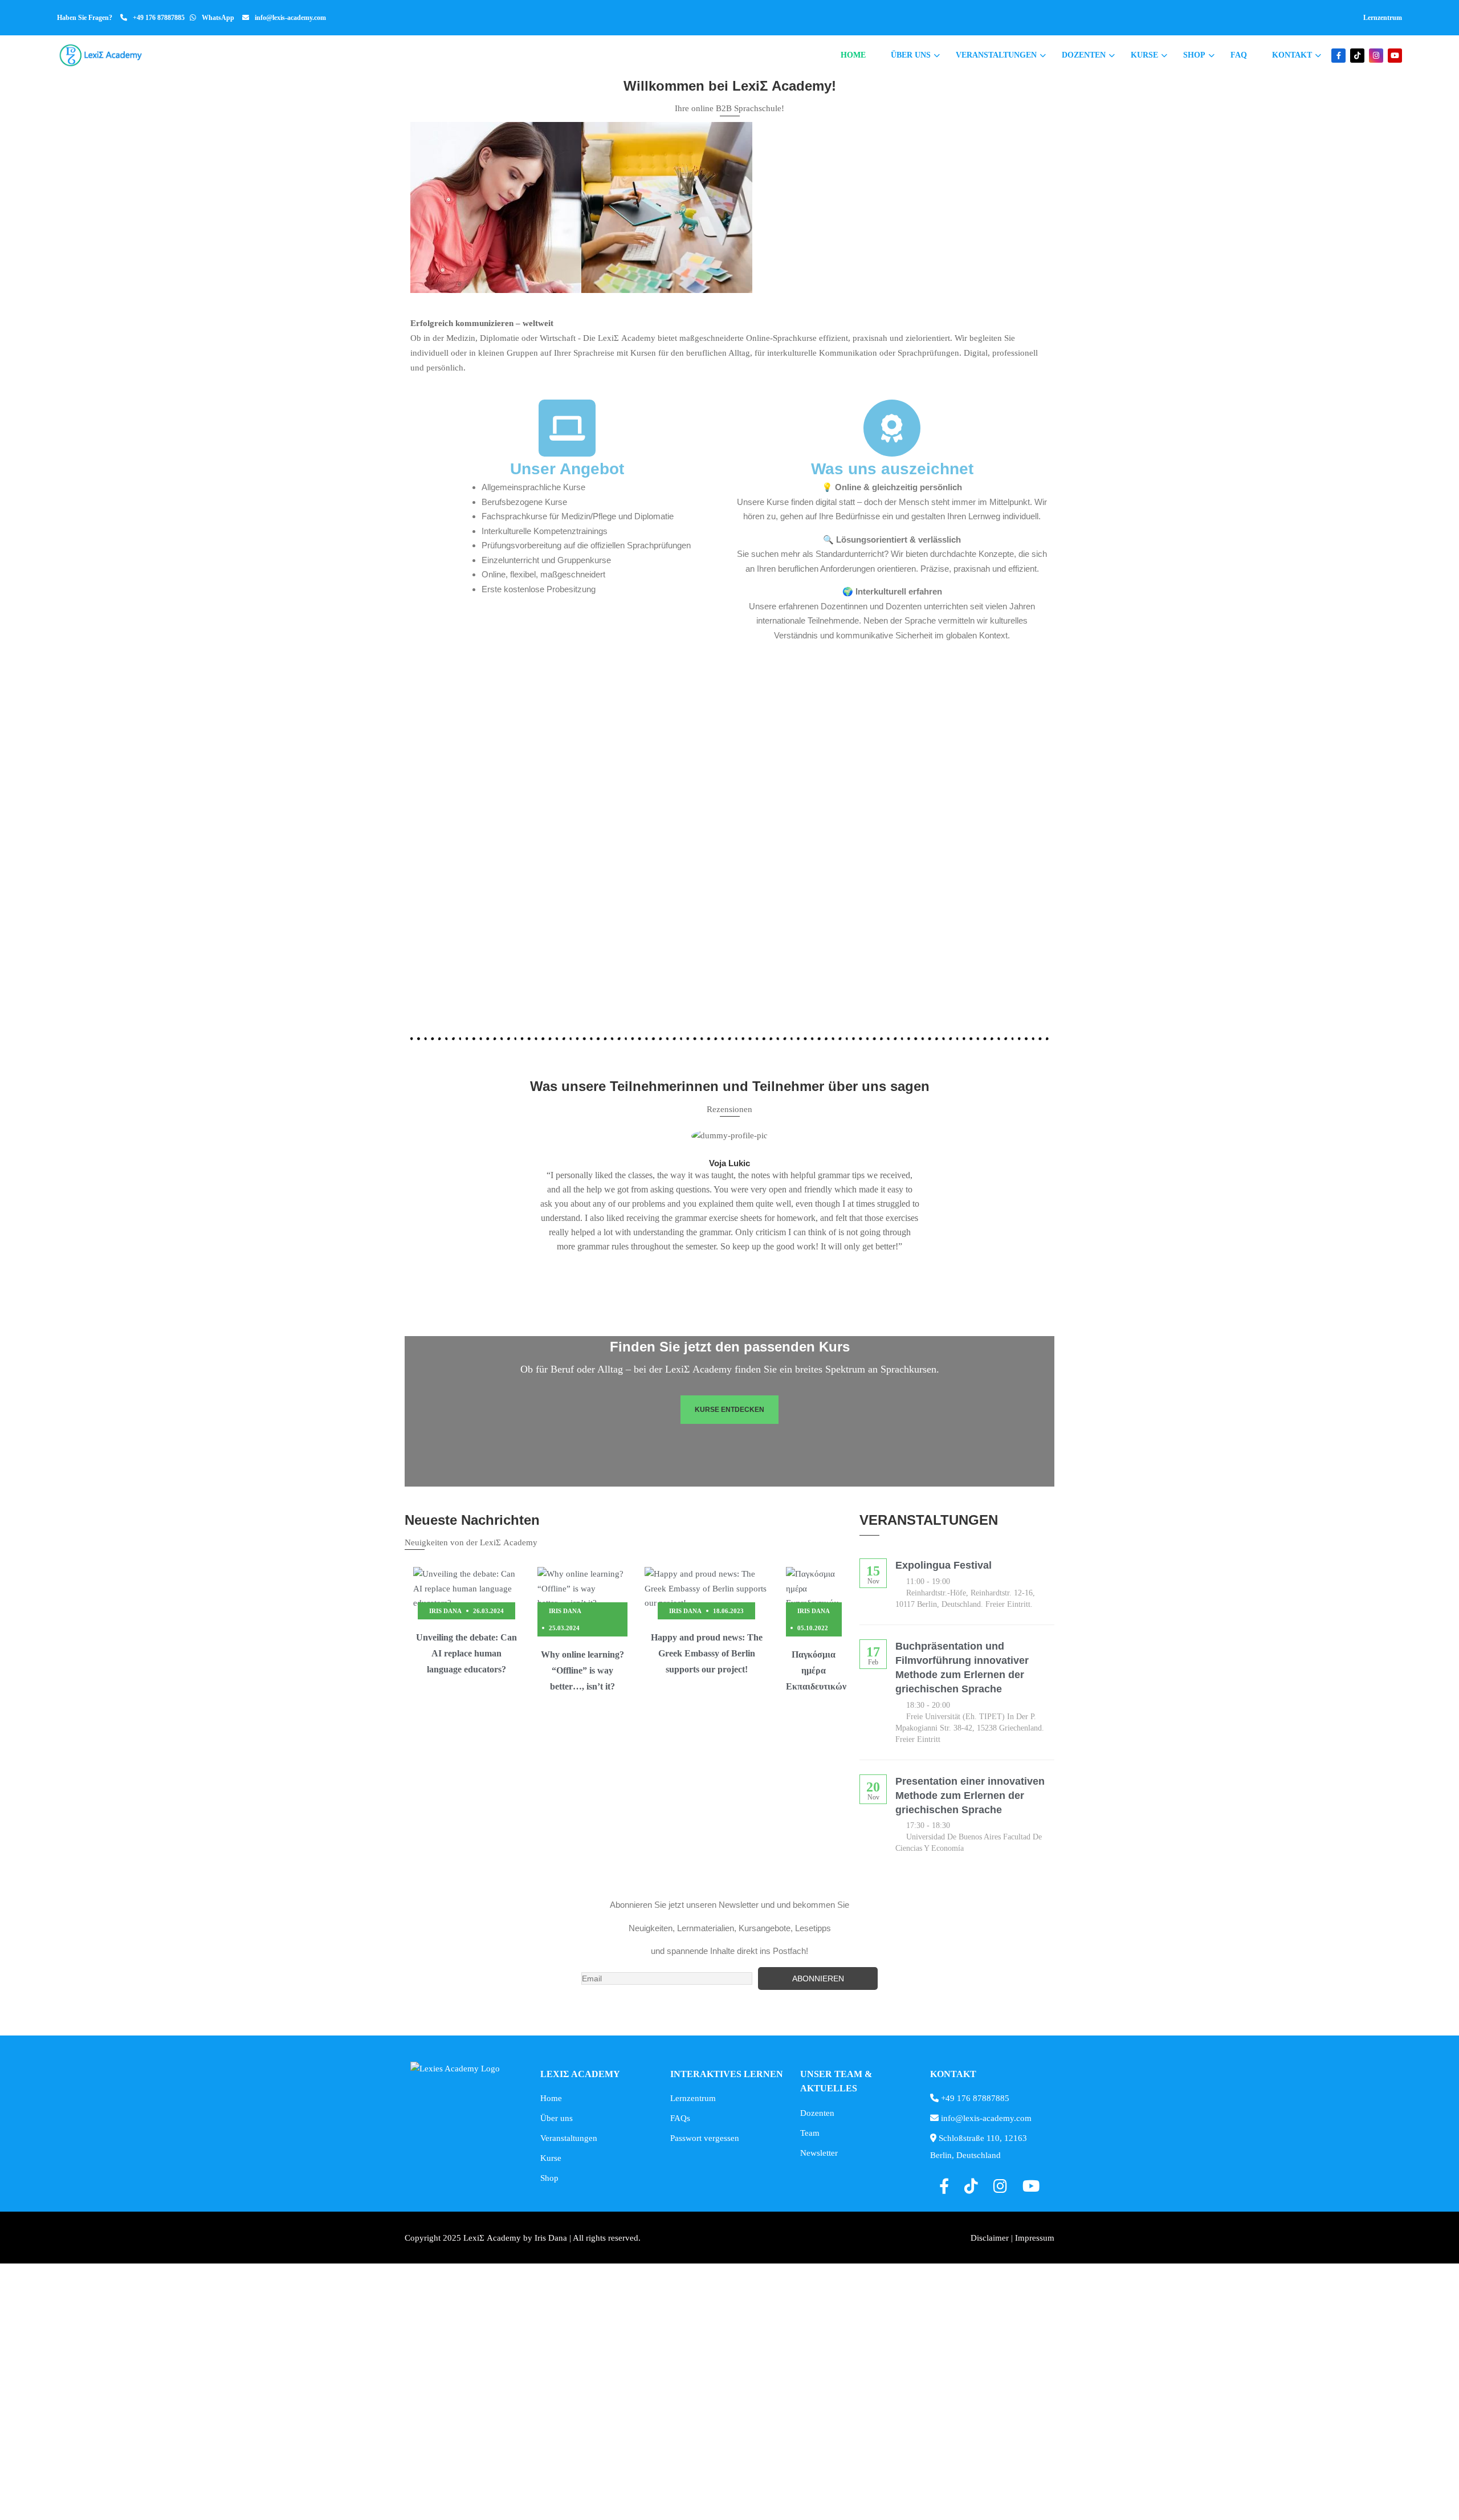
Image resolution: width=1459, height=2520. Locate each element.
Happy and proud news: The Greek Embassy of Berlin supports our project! (707, 1653)
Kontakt (1292, 55)
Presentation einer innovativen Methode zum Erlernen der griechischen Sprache (970, 1796)
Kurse (1144, 55)
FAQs (680, 2118)
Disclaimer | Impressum (1012, 2238)
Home (853, 55)
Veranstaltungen (996, 55)
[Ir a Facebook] (1338, 56)
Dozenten (1084, 55)
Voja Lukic (729, 1163)
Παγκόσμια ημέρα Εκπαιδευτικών (816, 1670)
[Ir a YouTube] (1395, 56)
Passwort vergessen (705, 2138)
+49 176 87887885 (159, 18)
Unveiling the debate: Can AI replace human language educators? (466, 1653)
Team (810, 2133)
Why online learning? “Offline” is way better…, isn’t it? (582, 1670)
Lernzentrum (1383, 18)
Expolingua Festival (944, 1565)
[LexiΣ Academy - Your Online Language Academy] (101, 55)
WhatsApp (218, 18)
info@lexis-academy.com (290, 18)
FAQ (1239, 55)
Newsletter (819, 2153)
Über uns (911, 55)
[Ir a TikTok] (1357, 56)
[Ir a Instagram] (1376, 56)
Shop (1194, 55)
